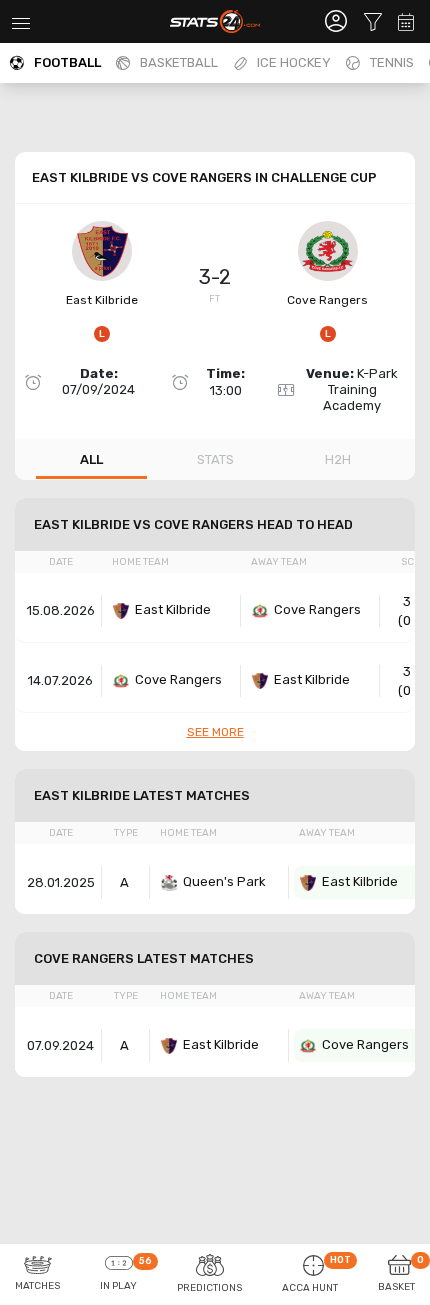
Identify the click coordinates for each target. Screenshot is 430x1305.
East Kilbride (102, 300)
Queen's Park (224, 881)
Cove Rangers (327, 300)
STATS (215, 459)
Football (67, 62)
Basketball (179, 62)
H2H (338, 459)
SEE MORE (215, 732)
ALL (91, 459)
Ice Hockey (294, 62)
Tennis (392, 62)
